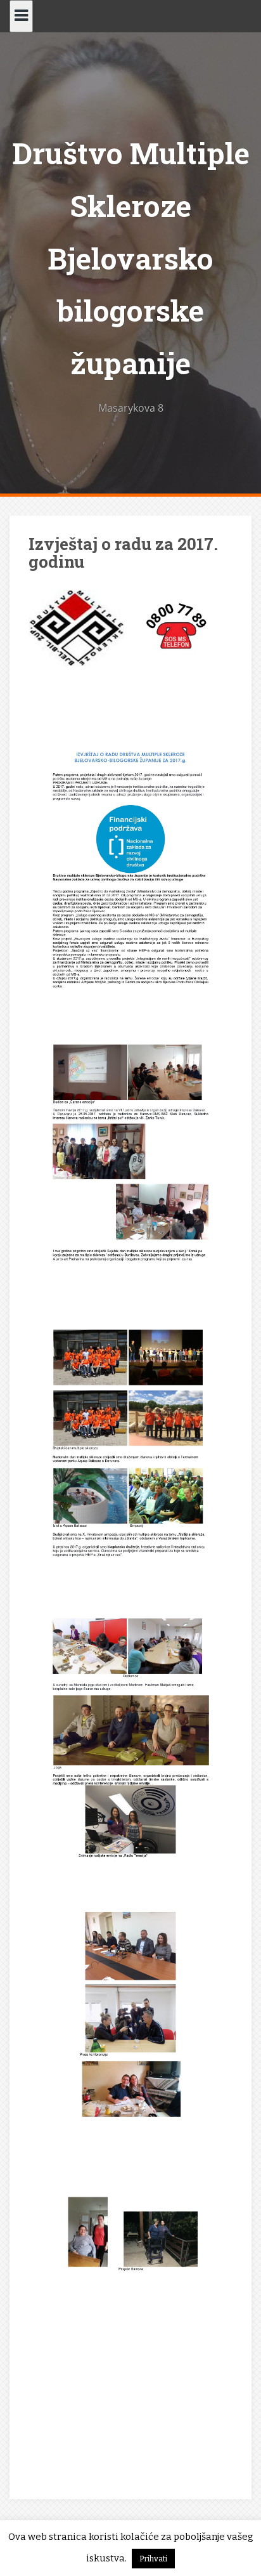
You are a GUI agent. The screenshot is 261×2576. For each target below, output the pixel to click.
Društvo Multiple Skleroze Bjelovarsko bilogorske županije (131, 258)
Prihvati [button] (153, 2559)
